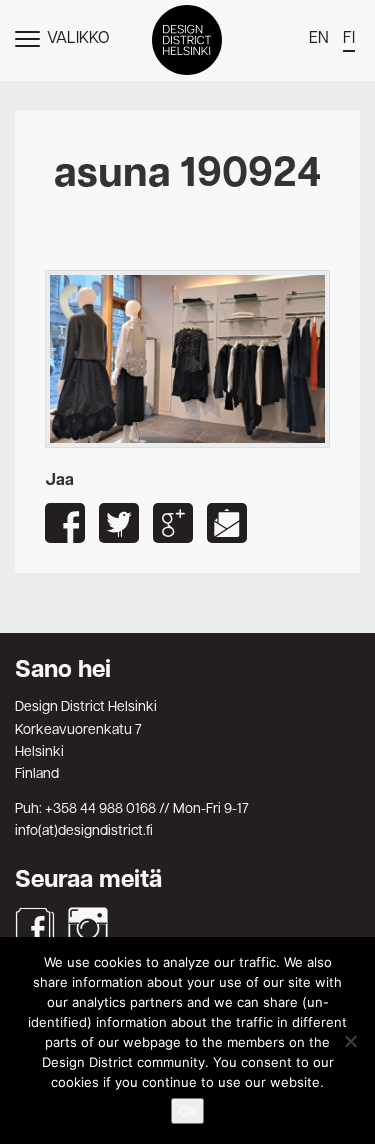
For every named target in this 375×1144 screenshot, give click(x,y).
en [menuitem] (319, 39)
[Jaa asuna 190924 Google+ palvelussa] (173, 523)
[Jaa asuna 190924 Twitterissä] (119, 523)
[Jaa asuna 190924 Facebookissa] (65, 523)
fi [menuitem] (349, 39)
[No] (350, 1041)
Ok (187, 1111)
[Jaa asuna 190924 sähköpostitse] (227, 523)
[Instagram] (88, 927)
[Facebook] (35, 927)
